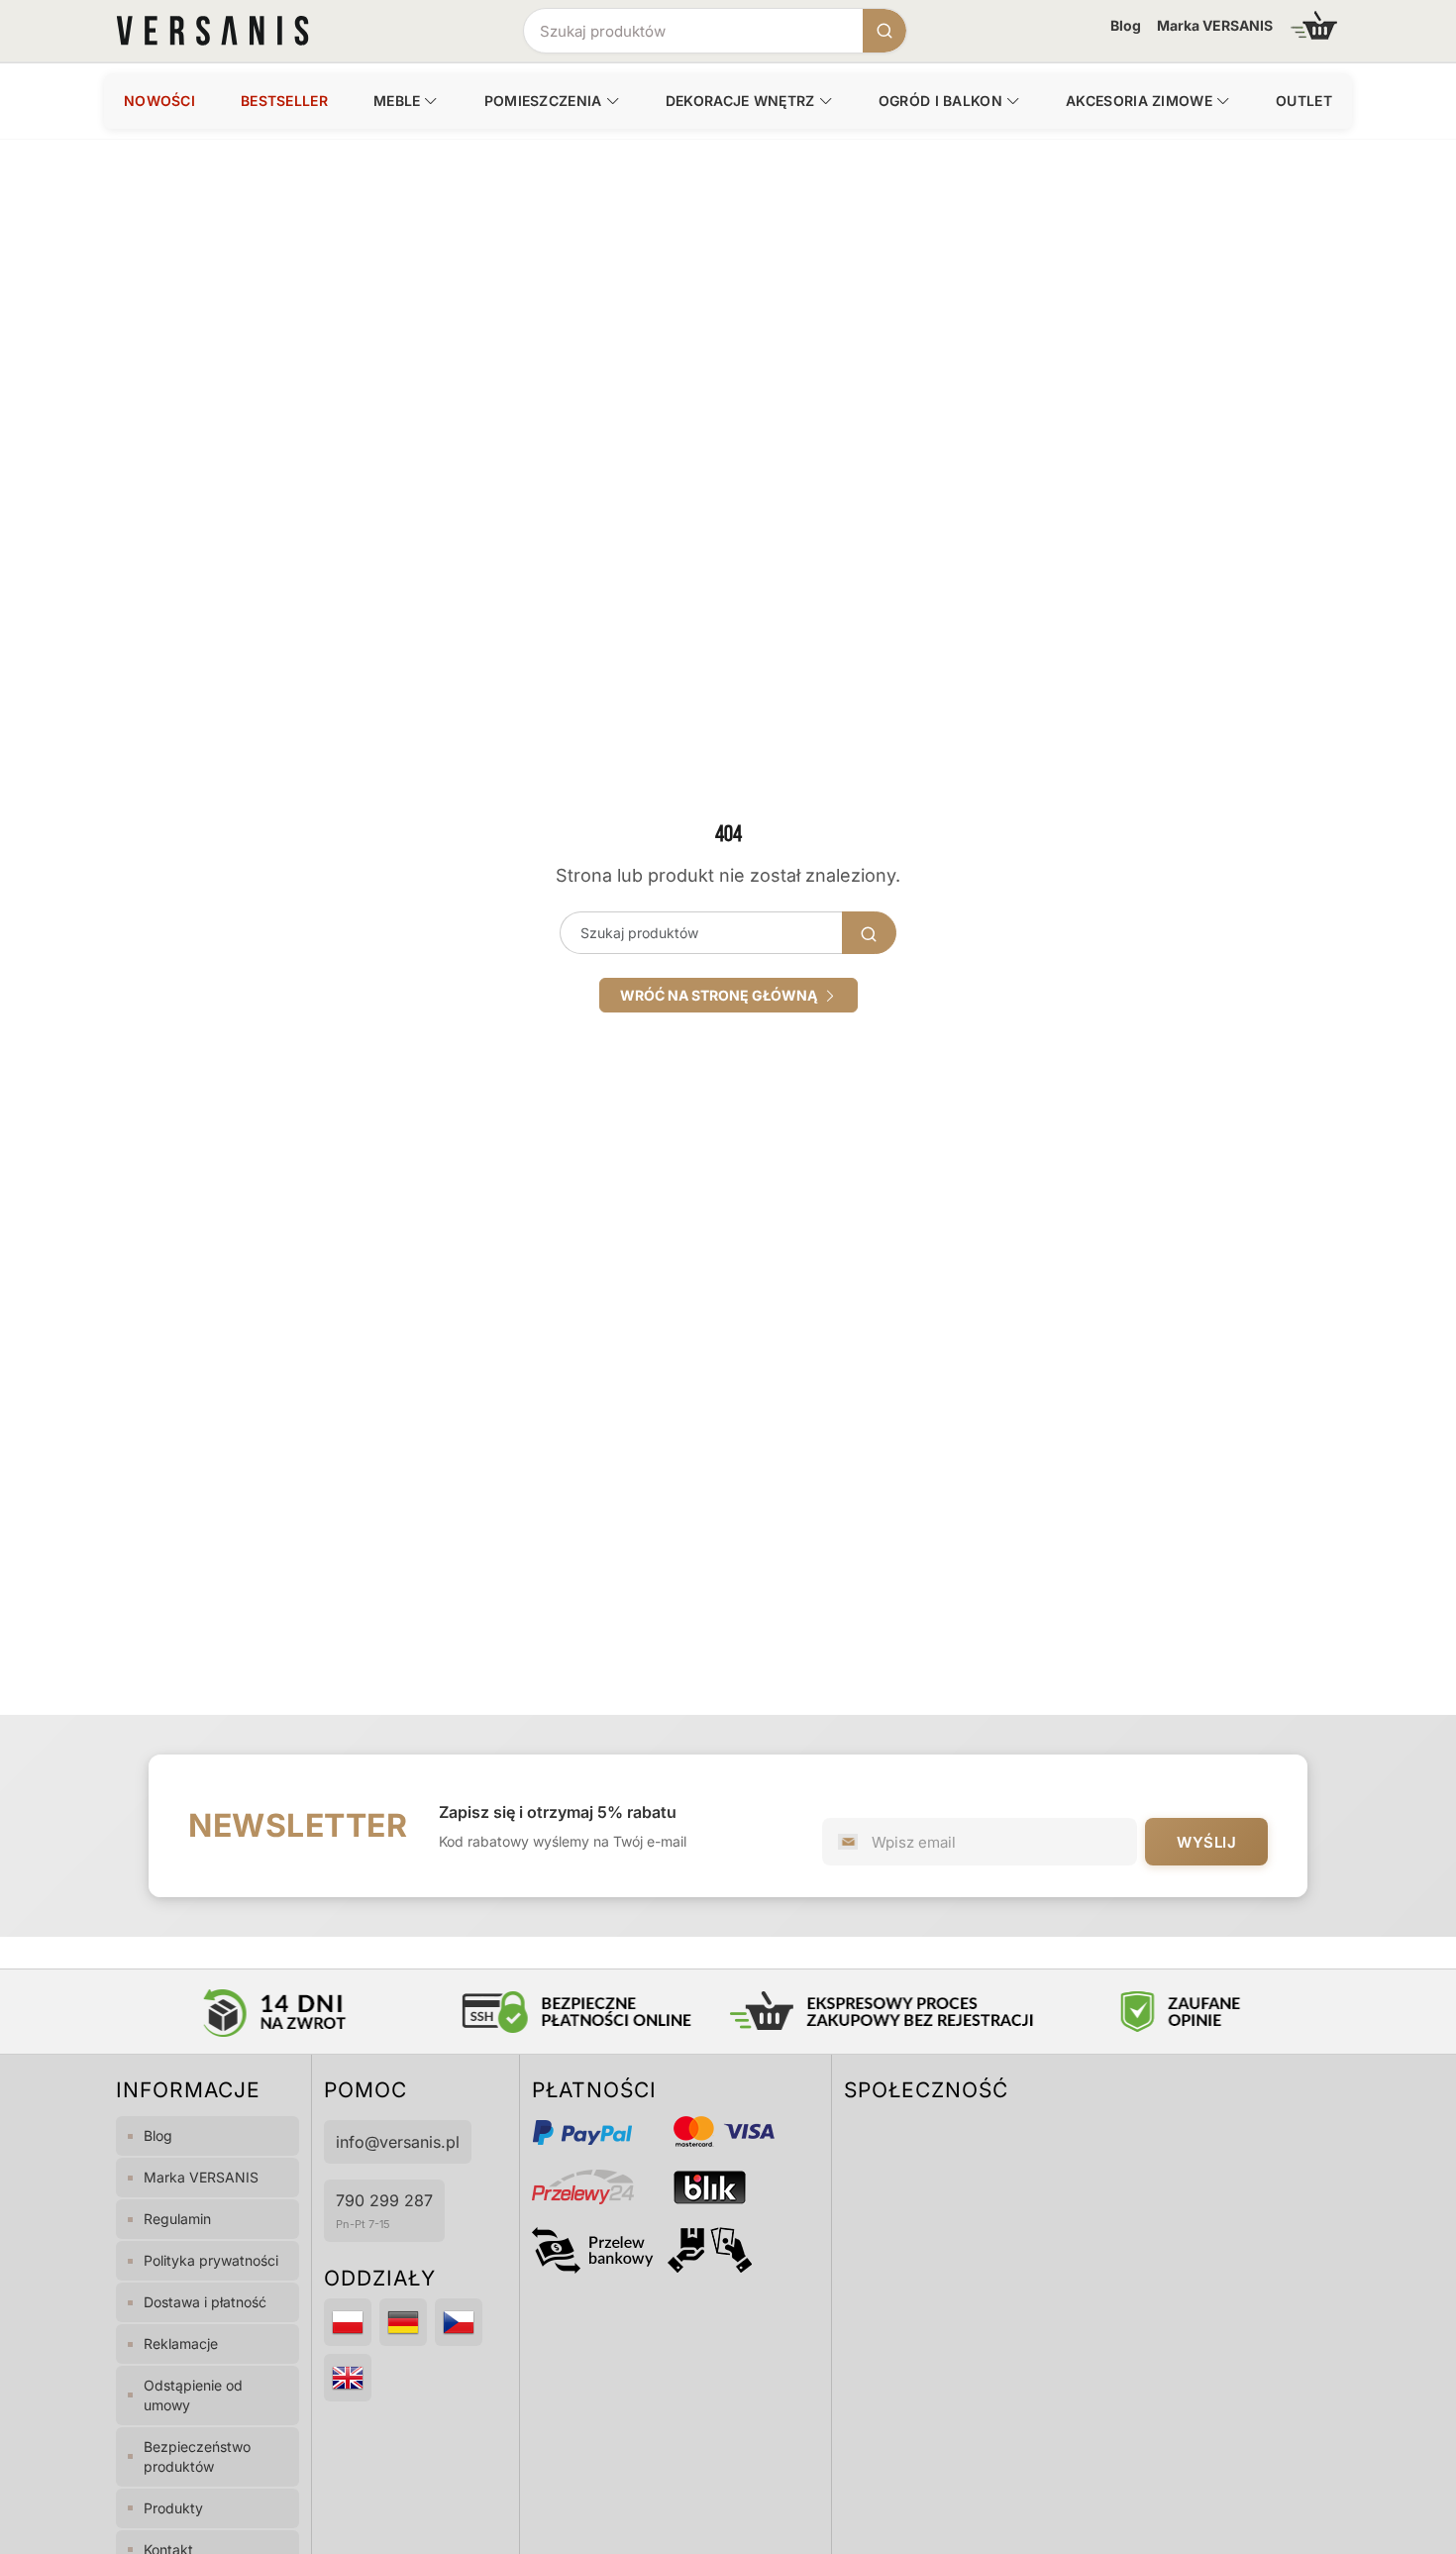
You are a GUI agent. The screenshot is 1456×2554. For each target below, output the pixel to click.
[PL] (348, 2322)
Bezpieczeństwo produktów (197, 2456)
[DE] (403, 2322)
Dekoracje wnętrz (740, 101)
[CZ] (459, 2322)
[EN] (348, 2378)
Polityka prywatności (211, 2260)
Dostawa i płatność (205, 2302)
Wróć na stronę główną (722, 995)
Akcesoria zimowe (1139, 101)
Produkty (173, 2508)
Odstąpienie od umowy (193, 2395)
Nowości (159, 101)
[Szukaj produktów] (884, 31)
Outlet (1304, 101)
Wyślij (1206, 1842)
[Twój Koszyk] (1314, 25)
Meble (397, 101)
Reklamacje (181, 2343)
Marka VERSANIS (1215, 25)
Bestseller (284, 101)
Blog (1126, 25)
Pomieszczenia (543, 101)
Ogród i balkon (940, 101)
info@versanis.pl (398, 2142)
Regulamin (177, 2219)
